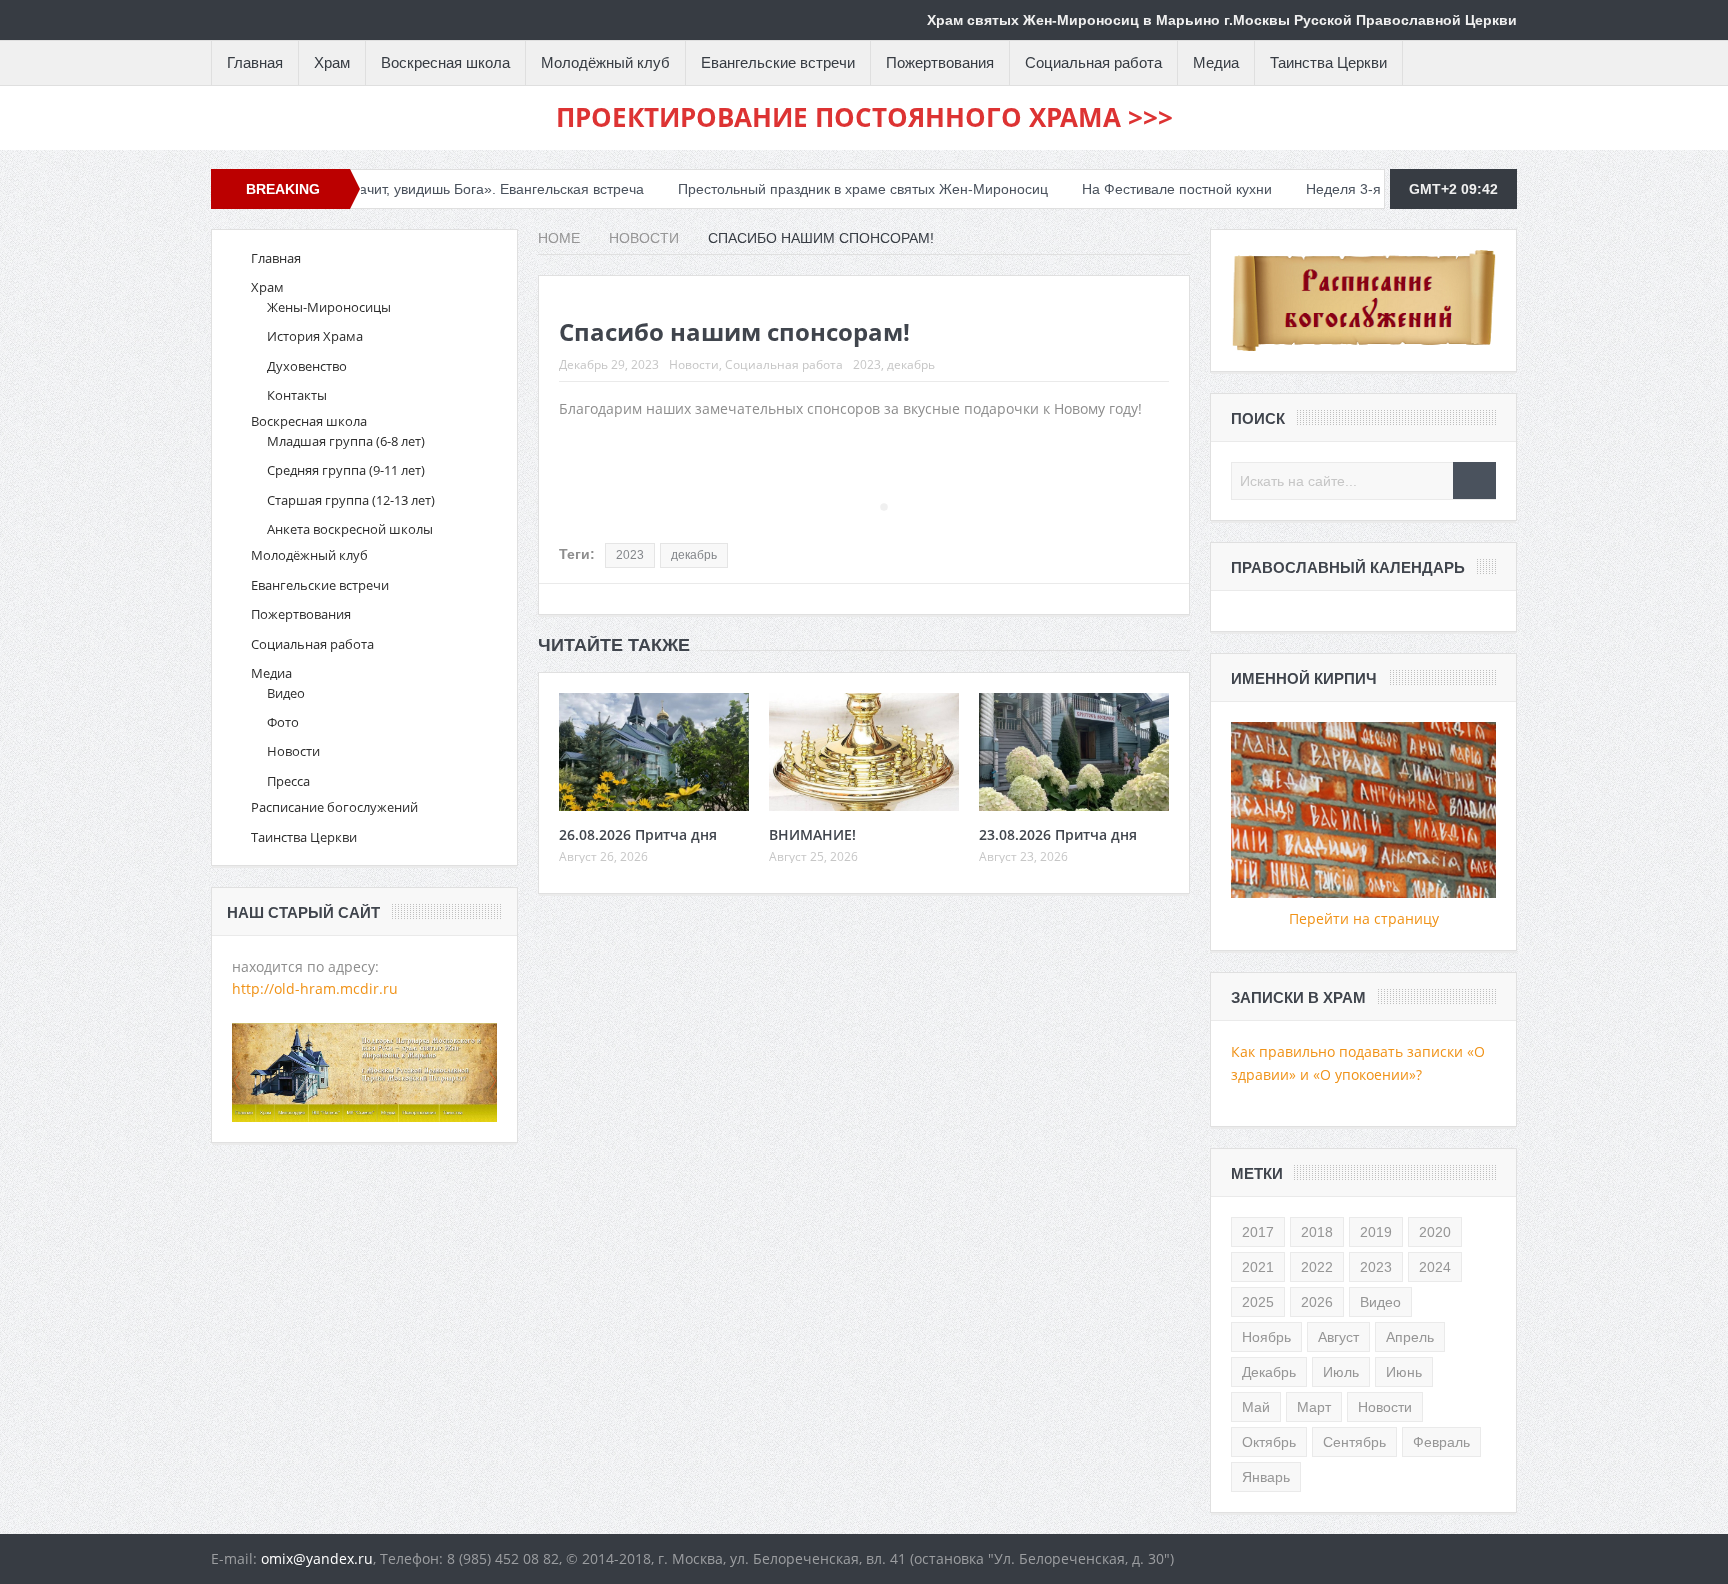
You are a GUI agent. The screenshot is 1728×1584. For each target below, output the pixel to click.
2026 (1317, 1302)
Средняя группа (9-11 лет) (346, 470)
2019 (1376, 1232)
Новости (694, 364)
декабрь (911, 364)
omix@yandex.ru (317, 1558)
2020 (1435, 1232)
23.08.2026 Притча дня (1058, 834)
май (1256, 1407)
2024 (1435, 1267)
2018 (1317, 1232)
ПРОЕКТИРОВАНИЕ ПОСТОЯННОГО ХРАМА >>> (864, 117)
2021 (1258, 1267)
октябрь (1269, 1442)
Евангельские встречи (778, 62)
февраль (1441, 1442)
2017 (1258, 1232)
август (1338, 1337)
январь (1266, 1477)
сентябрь (1354, 1442)
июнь (1404, 1372)
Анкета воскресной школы (350, 529)
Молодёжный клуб (605, 62)
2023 (867, 364)
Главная (255, 62)
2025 (1258, 1302)
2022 (1317, 1267)
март (1314, 1407)
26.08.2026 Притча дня (638, 834)
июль (1341, 1372)
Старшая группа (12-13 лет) (351, 500)
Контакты (297, 395)
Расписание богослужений (334, 807)
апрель (1410, 1337)
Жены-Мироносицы (329, 307)
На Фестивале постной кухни (1120, 189)
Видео (286, 693)
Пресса (288, 781)
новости (1385, 1407)
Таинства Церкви (1328, 62)
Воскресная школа (445, 62)
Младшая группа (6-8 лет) (346, 441)
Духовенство (307, 366)
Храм (332, 62)
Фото (283, 722)
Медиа (1216, 62)
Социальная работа (1093, 62)
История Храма (315, 336)
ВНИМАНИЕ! (812, 834)
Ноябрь (1266, 1337)
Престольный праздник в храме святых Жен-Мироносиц (806, 189)
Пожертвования (940, 62)
